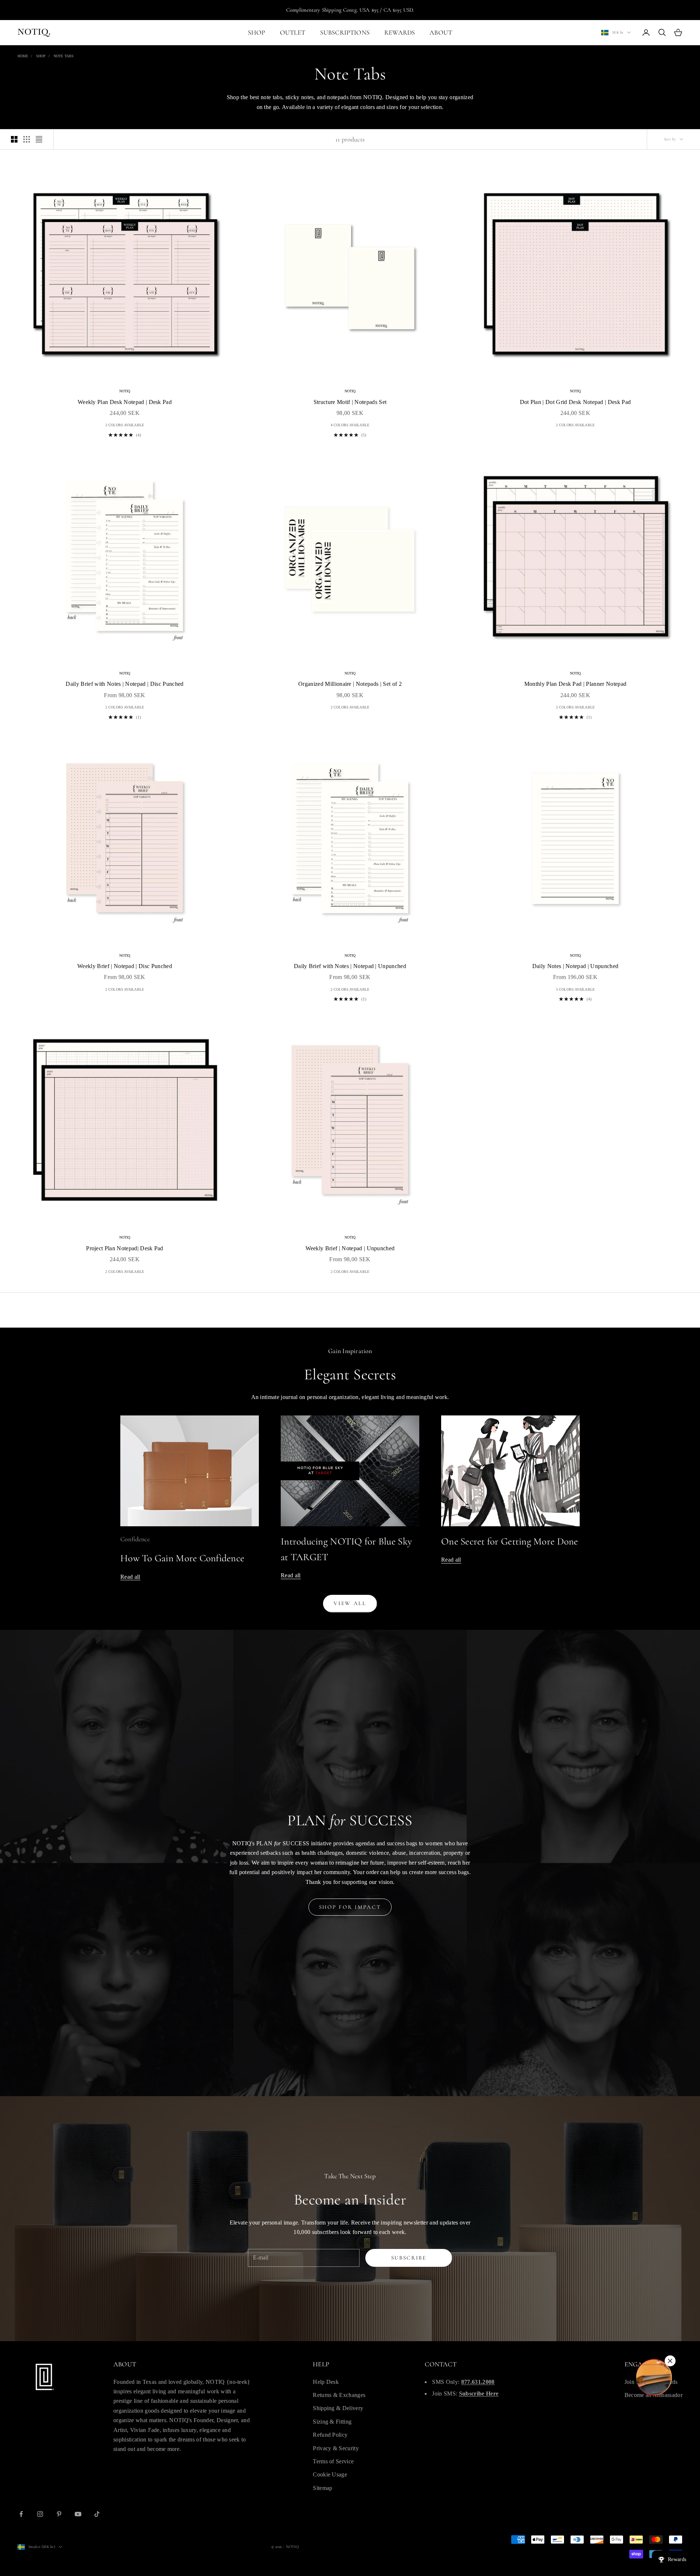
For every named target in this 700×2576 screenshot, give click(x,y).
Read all (130, 1577)
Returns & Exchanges (339, 2395)
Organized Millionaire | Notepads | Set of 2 (350, 684)
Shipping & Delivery (338, 2408)
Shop (41, 56)
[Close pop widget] (670, 2361)
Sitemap (322, 2488)
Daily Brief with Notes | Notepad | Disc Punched (125, 684)
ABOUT (441, 32)
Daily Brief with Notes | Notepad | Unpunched (350, 966)
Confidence (135, 1539)
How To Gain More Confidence (182, 1558)
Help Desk (326, 2382)
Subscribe (409, 2258)
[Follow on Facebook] (21, 2514)
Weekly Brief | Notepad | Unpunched (350, 1248)
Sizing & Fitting (332, 2422)
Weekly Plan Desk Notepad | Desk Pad (125, 402)
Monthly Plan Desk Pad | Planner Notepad (575, 684)
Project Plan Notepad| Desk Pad (125, 1248)
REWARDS (400, 32)
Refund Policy (330, 2435)
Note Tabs (64, 56)
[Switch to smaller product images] (27, 139)
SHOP (257, 32)
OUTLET (293, 32)
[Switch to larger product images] (14, 139)
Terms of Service (333, 2461)
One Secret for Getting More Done (510, 1541)
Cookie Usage (330, 2474)
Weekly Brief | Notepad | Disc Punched (125, 966)
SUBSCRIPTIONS (345, 32)
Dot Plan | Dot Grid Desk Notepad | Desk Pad (575, 402)
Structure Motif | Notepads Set (350, 402)
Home (23, 56)
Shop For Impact (350, 1907)
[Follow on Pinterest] (59, 2514)
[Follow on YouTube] (78, 2514)
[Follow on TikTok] (97, 2514)
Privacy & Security (336, 2448)
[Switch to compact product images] (39, 139)
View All (350, 1603)
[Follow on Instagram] (40, 2514)
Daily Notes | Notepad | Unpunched (575, 966)
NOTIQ (125, 391)
